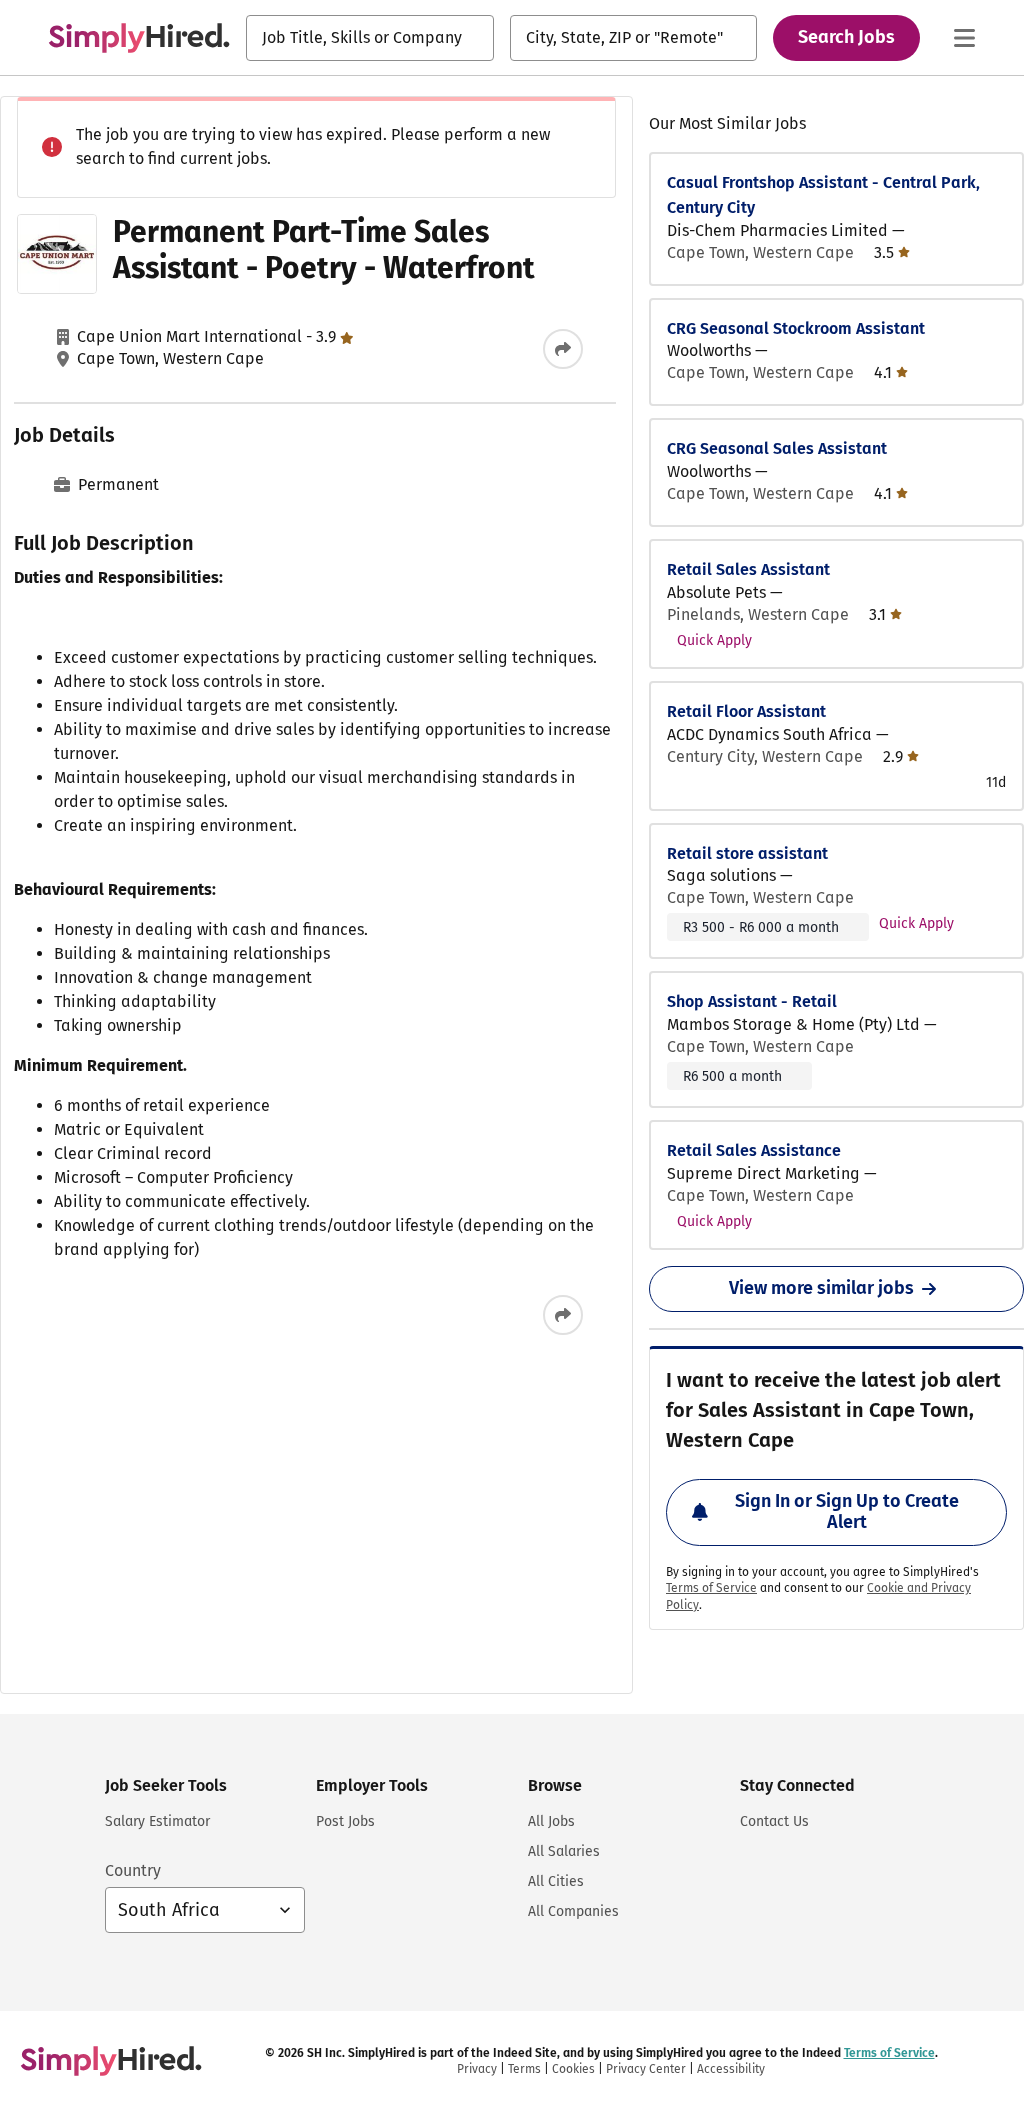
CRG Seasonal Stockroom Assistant (796, 328)
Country (133, 1870)
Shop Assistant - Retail (752, 1001)
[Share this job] (563, 349)
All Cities (556, 1881)
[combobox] (370, 38)
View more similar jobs (821, 1288)
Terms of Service (711, 1588)
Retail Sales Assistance (754, 1150)
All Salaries (564, 1851)
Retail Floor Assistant (746, 711)
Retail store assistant (747, 853)
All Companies (573, 1911)
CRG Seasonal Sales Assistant (777, 448)
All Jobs (551, 1821)
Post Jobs (345, 1821)
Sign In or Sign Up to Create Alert (847, 1512)
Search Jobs (846, 37)
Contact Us (774, 1821)
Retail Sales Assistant (748, 569)
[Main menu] (964, 38)
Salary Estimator (157, 1821)
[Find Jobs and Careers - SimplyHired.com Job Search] (139, 38)
